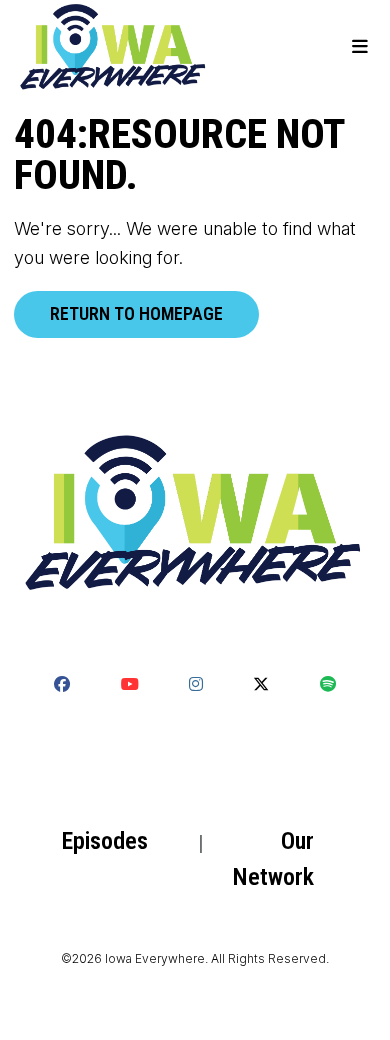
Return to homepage (136, 313)
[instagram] (196, 684)
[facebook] (62, 684)
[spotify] (328, 684)
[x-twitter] (261, 684)
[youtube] (129, 684)
